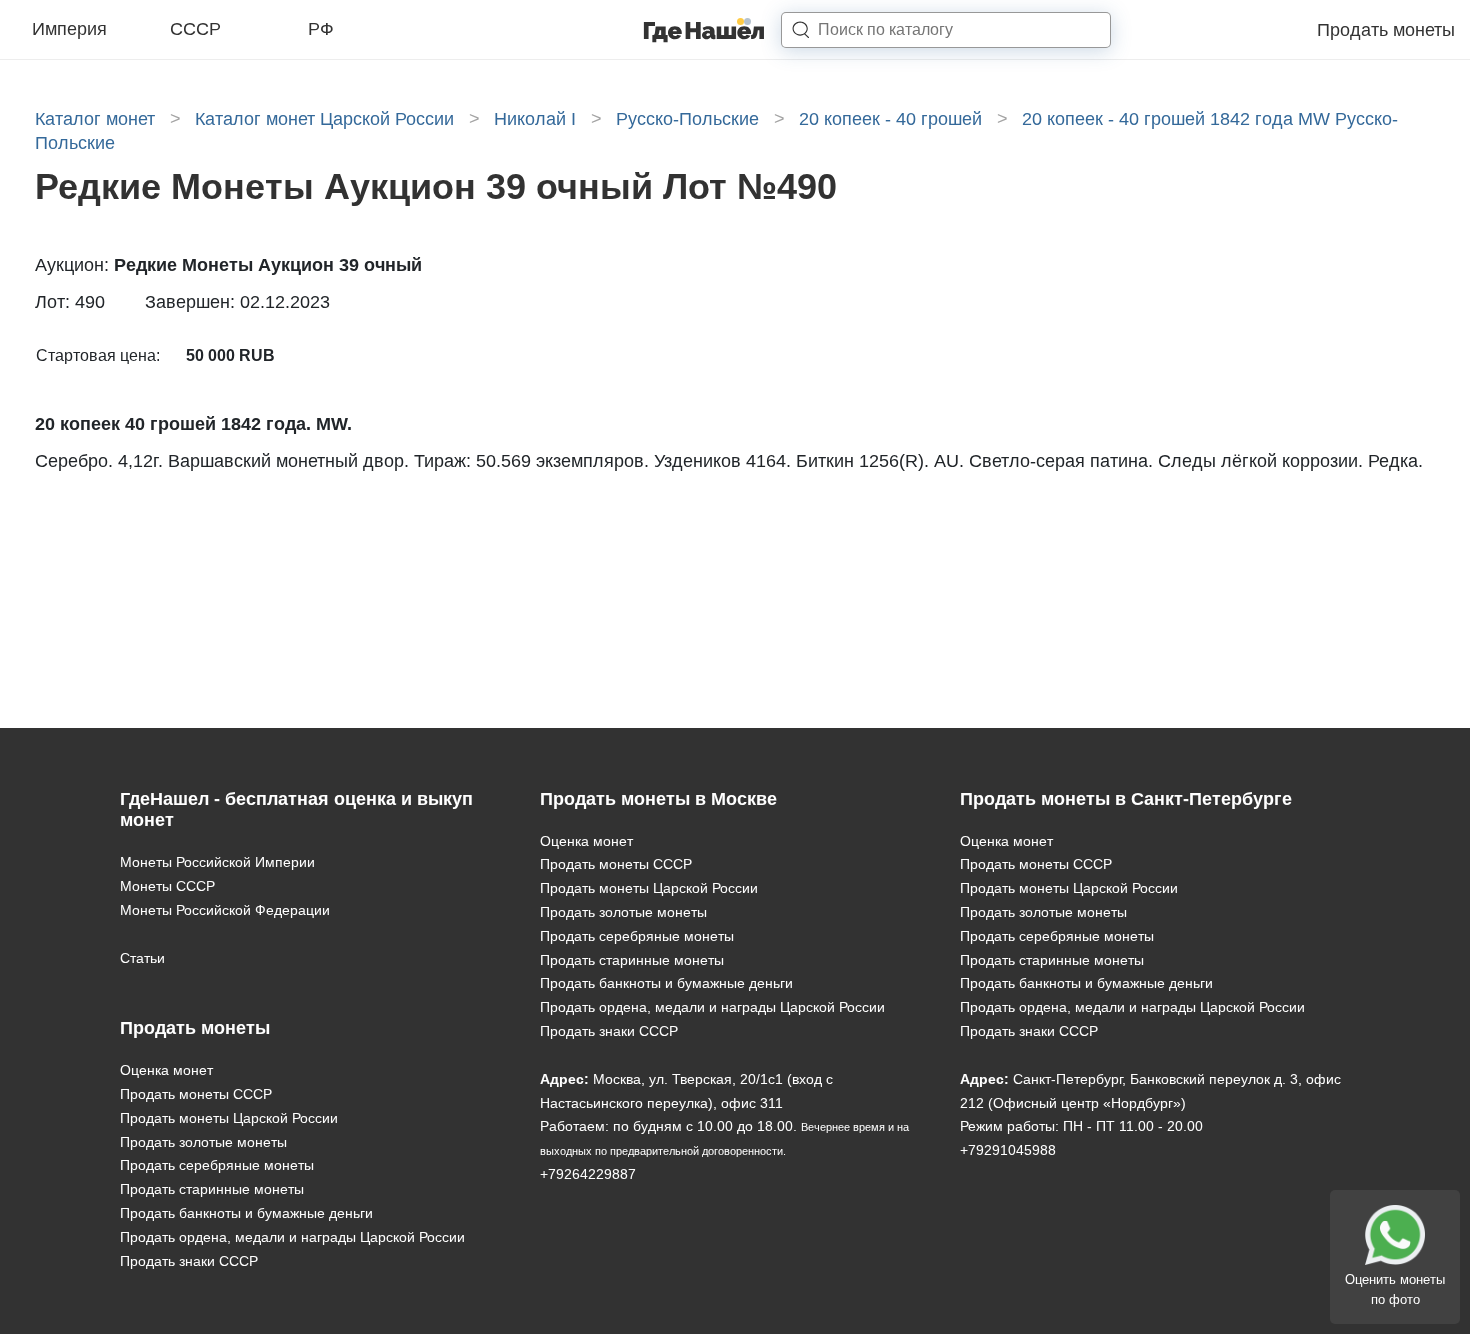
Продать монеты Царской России (229, 1118)
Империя (69, 29)
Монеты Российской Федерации (225, 910)
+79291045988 (1008, 1150)
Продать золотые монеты (203, 1142)
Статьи (142, 958)
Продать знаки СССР (189, 1261)
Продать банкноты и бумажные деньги (246, 1213)
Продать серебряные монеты (217, 1165)
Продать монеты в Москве (658, 799)
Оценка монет (166, 1070)
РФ (321, 29)
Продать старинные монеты (212, 1189)
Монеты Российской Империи (217, 862)
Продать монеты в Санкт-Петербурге (1126, 799)
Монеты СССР (167, 886)
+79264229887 (588, 1174)
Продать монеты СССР (196, 1094)
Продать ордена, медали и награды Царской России (292, 1237)
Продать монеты (1386, 30)
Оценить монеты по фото (1395, 1289)
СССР (195, 29)
